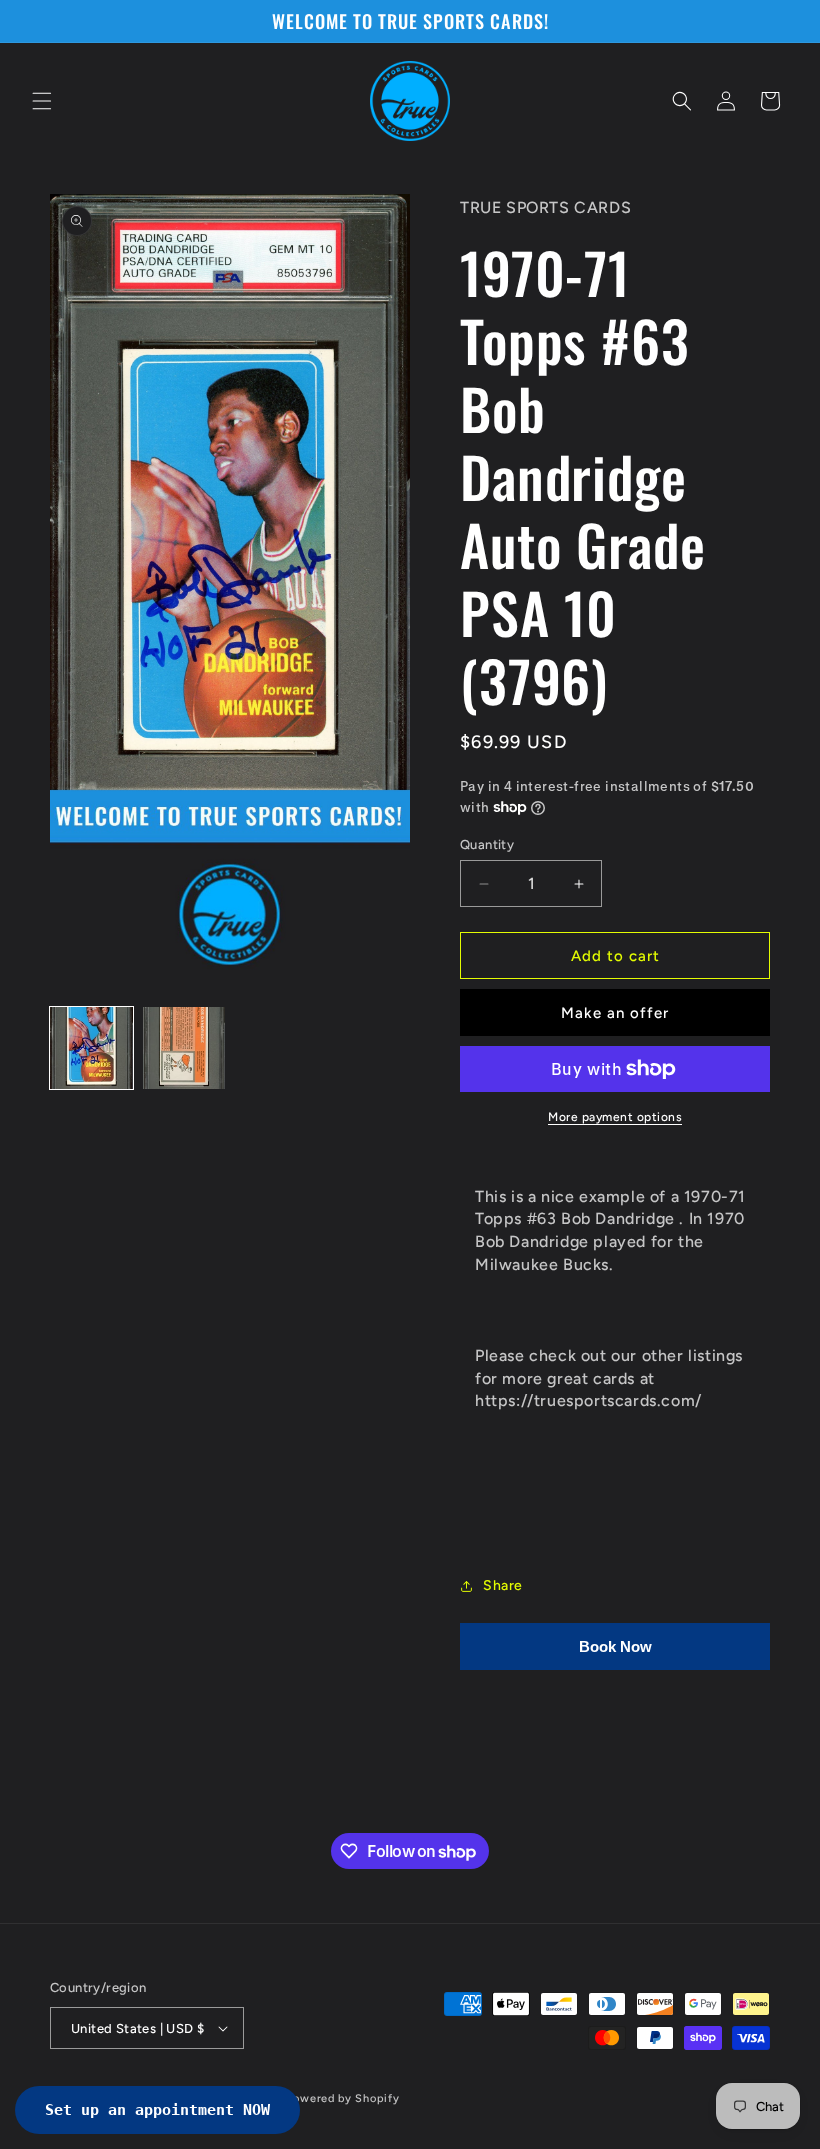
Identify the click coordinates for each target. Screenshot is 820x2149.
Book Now (615, 1646)
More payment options (615, 1117)
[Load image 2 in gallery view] (184, 1048)
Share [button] (503, 1585)
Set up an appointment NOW (157, 2110)
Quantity (487, 844)
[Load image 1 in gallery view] (91, 1048)
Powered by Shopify (343, 2098)
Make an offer (615, 1013)
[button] (42, 101)
